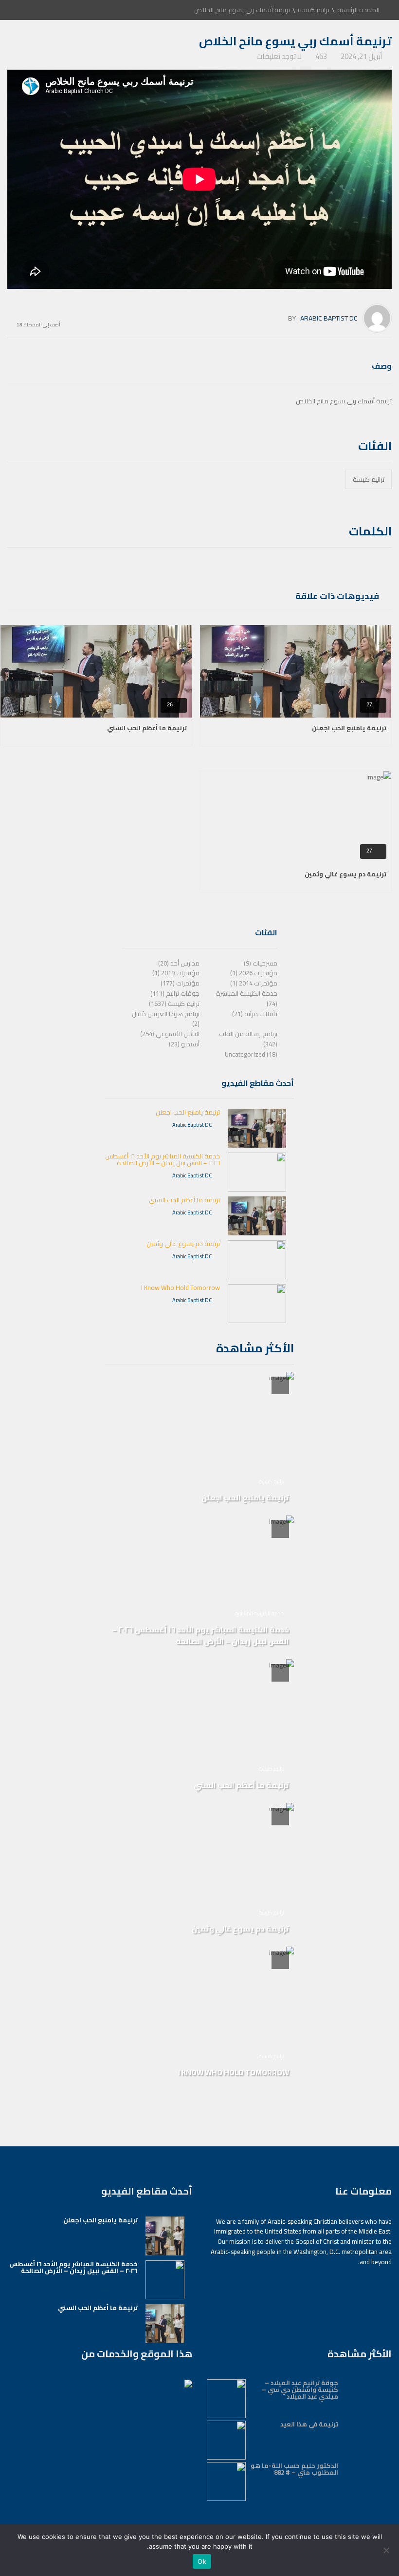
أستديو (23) (184, 1044)
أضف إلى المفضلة (42, 324)
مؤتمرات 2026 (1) (254, 973)
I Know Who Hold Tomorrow (181, 1288)
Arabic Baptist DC (329, 318)
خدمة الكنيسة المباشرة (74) (247, 998)
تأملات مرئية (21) (255, 1014)
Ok (202, 2561)
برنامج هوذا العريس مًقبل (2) (166, 1019)
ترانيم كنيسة (314, 10)
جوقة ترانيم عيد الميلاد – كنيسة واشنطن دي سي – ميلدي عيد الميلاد (300, 2389)
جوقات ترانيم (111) (175, 993)
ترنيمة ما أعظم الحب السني (147, 728)
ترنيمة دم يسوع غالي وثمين (345, 874)
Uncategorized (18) (251, 1054)
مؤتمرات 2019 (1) (176, 973)
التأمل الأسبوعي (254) (170, 1034)
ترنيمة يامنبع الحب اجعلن (349, 728)
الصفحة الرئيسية (358, 10)
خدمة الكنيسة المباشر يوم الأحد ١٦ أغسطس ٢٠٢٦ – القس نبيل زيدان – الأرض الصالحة (163, 1159)
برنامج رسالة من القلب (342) (248, 1039)
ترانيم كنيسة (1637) (174, 1004)
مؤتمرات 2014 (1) (254, 983)
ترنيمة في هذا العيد (309, 2424)
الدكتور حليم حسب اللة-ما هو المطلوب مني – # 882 (294, 2469)
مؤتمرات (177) (180, 983)
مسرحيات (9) (261, 963)
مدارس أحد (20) (179, 963)
